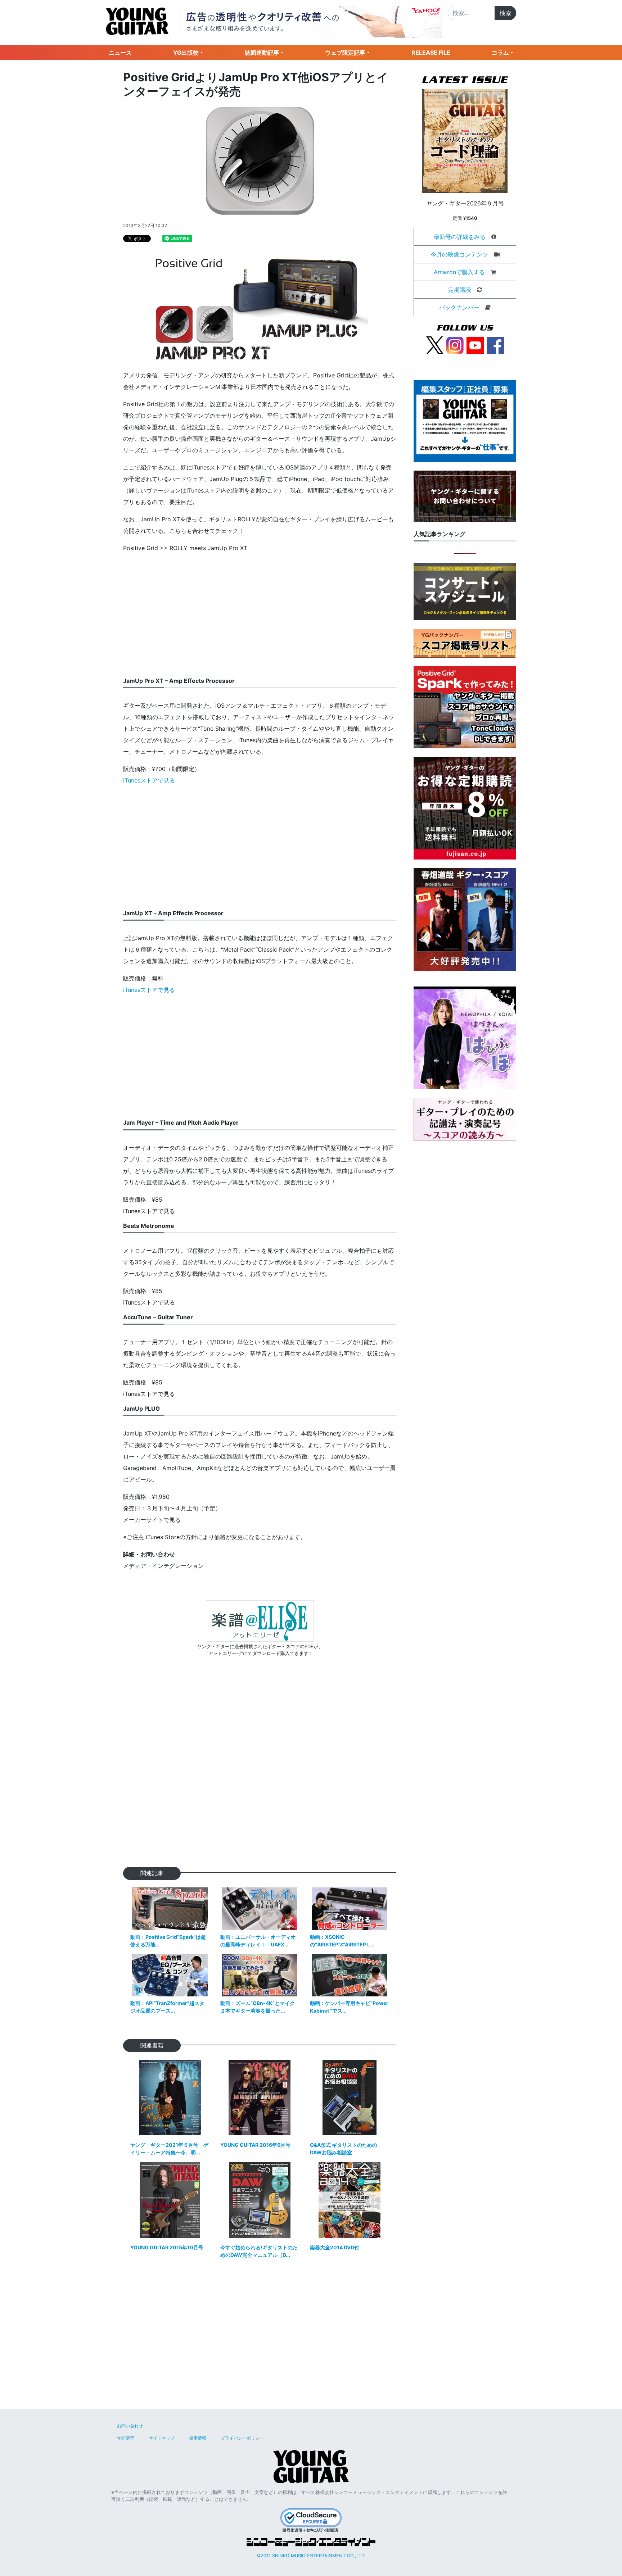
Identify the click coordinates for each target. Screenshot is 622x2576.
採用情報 (198, 2438)
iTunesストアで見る (149, 780)
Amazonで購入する (459, 272)
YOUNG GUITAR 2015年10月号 (167, 2247)
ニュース (120, 53)
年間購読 (126, 2438)
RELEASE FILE (431, 53)
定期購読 (460, 290)
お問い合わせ (130, 2426)
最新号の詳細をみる (460, 237)
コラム (500, 53)
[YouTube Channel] (475, 345)
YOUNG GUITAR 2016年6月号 (255, 2145)
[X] (435, 345)
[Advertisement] (260, 610)
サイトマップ (162, 2438)
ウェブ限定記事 (345, 53)
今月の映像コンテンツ (459, 254)
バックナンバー (459, 307)
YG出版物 (186, 53)
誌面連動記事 (262, 53)
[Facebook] (495, 345)
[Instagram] (455, 345)
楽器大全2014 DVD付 (335, 2247)
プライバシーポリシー (242, 2438)
